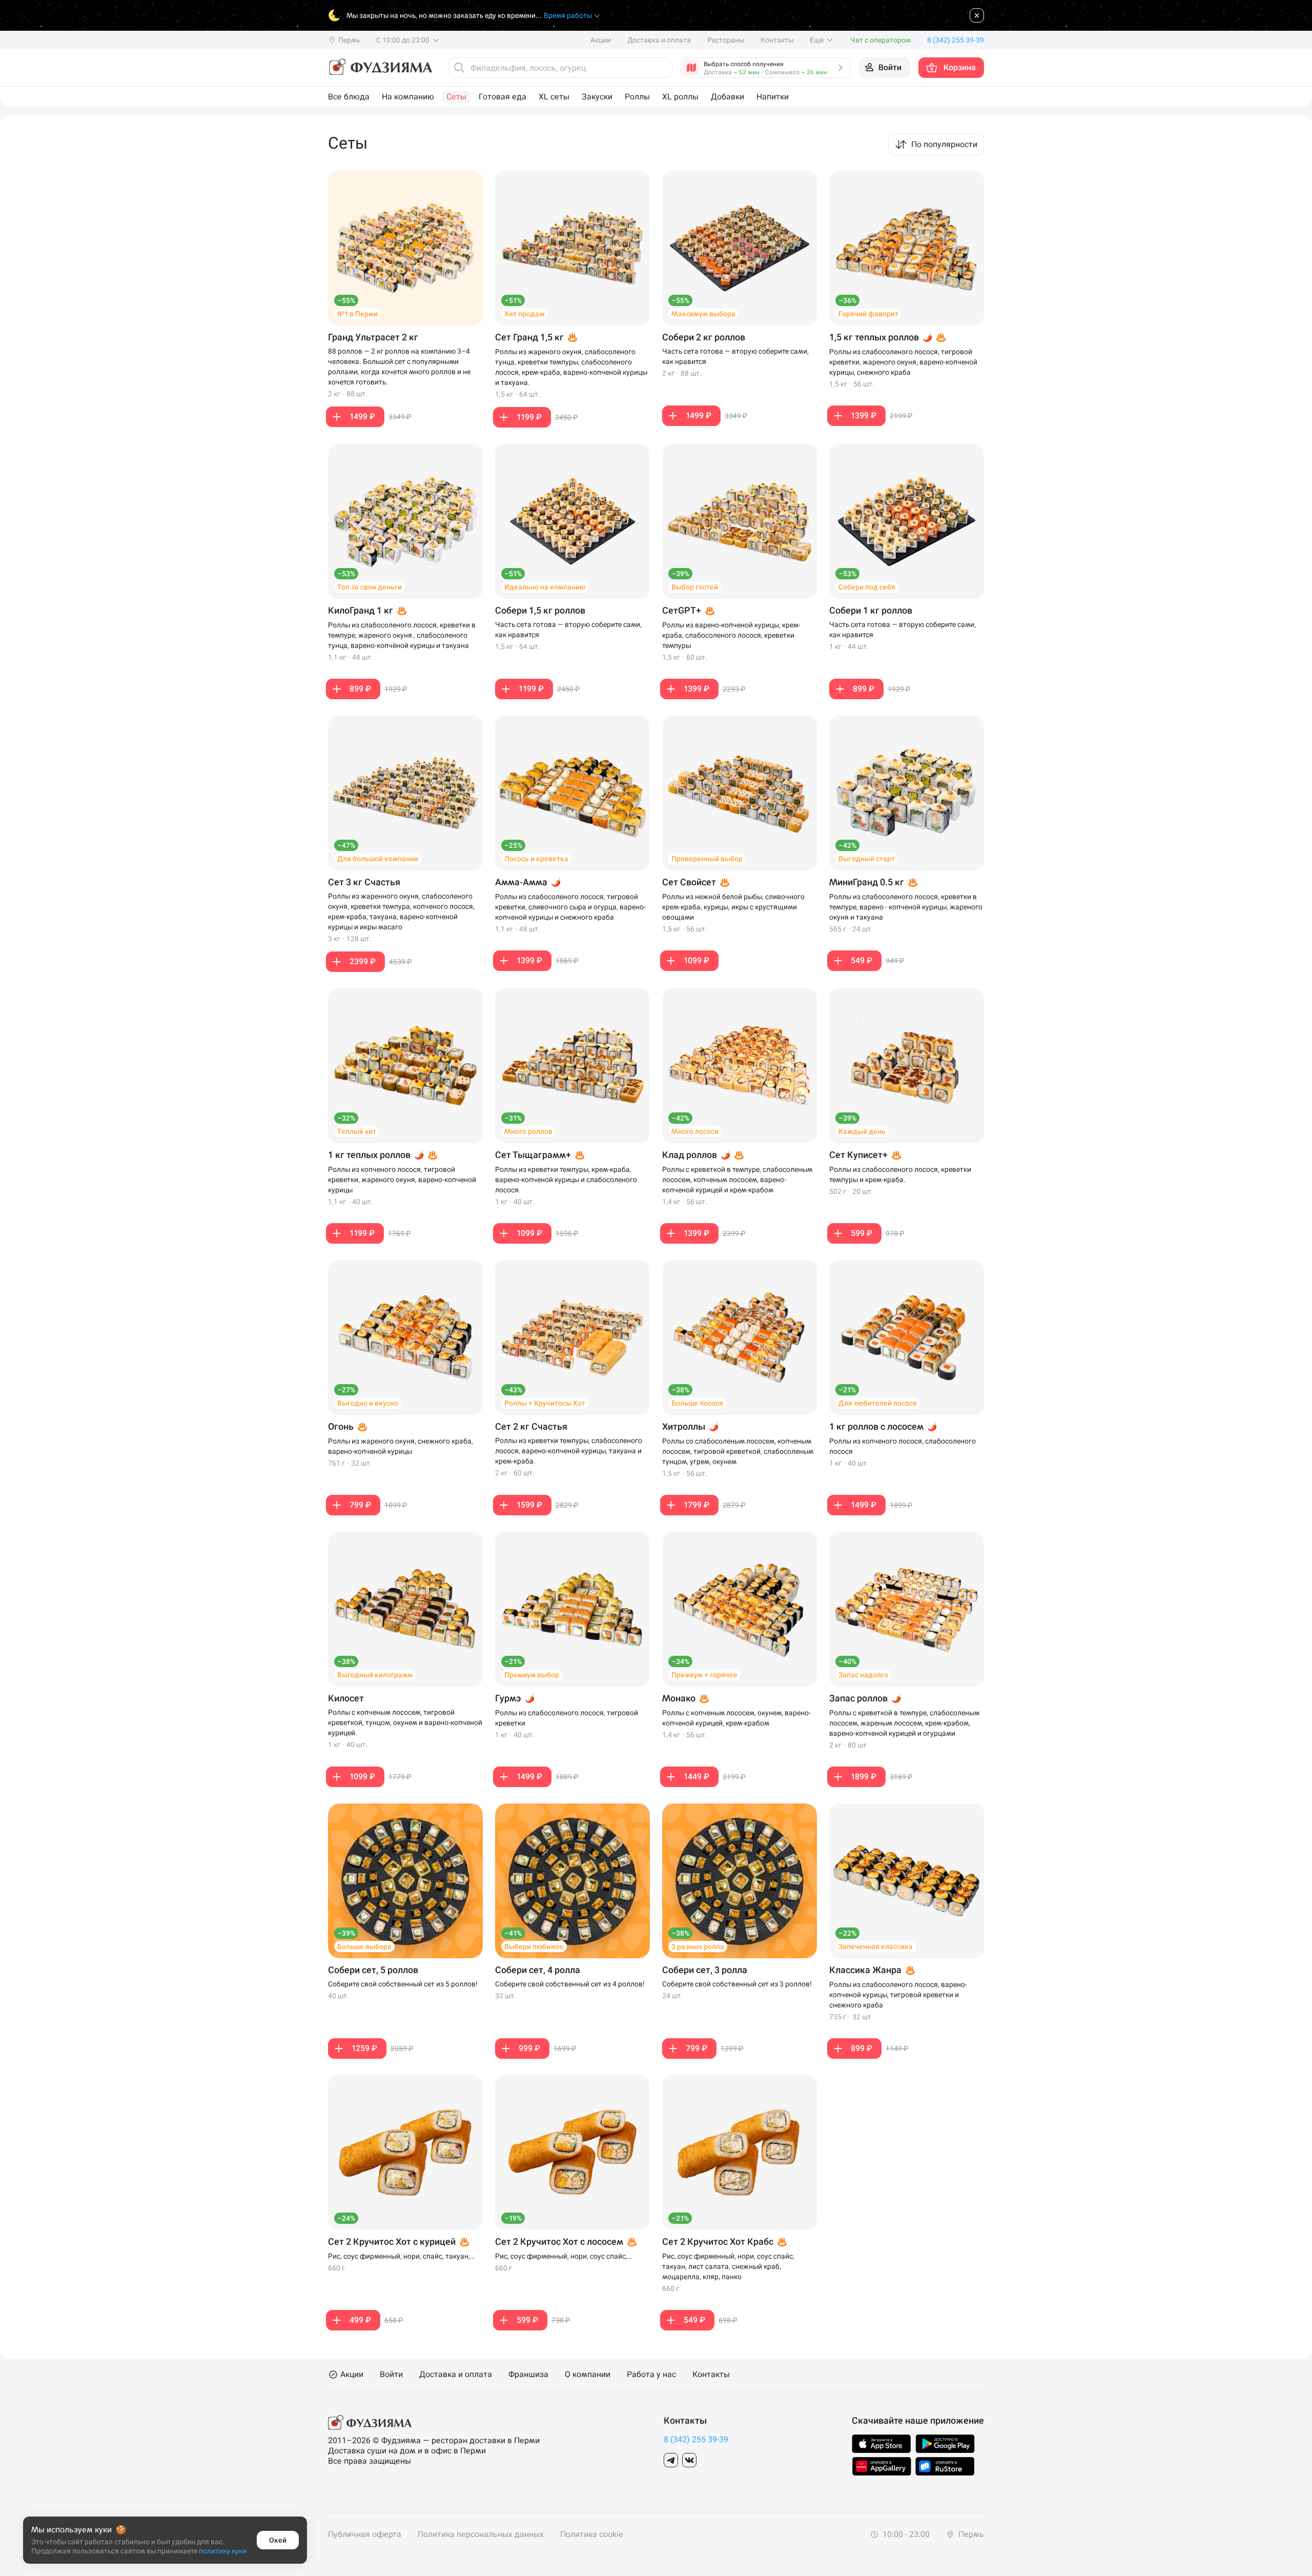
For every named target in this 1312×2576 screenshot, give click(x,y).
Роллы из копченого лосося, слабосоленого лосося (903, 1446)
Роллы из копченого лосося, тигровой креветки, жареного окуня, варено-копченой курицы (402, 1180)
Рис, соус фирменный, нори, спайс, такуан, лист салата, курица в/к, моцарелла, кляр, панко (399, 2257)
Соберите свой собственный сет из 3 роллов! (737, 1984)
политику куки (223, 2551)
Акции (601, 40)
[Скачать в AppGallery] (882, 2466)
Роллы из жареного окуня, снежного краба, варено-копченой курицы (401, 1446)
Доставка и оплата (659, 40)
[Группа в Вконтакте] (689, 2460)
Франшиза (528, 2375)
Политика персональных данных (481, 2534)
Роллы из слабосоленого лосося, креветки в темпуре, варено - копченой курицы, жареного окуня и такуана (906, 907)
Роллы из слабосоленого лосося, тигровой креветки (567, 1718)
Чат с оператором (880, 40)
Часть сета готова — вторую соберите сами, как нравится (735, 356)
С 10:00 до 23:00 (404, 40)
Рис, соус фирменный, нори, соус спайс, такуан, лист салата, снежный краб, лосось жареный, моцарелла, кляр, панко (567, 2257)
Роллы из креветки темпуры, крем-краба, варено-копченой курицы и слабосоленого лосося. (566, 1180)
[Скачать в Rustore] (945, 2466)
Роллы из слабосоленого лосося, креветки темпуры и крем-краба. (900, 1174)
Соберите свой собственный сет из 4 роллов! (570, 1984)
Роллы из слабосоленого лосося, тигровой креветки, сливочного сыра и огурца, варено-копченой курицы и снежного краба (570, 907)
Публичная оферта (365, 2534)
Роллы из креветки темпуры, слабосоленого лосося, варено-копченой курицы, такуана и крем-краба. (569, 1451)
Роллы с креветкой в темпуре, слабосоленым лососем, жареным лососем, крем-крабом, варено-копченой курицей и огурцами (904, 1723)
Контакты (777, 40)
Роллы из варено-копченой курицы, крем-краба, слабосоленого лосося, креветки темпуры (731, 635)
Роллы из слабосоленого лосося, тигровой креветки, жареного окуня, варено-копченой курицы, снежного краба (903, 362)
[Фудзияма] (380, 68)
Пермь (970, 2534)
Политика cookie (591, 2534)
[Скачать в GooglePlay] (945, 2444)
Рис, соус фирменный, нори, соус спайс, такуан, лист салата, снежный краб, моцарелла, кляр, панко (728, 2266)
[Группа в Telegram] (671, 2460)
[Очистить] (662, 68)
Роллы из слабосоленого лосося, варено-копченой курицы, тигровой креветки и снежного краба (898, 1995)
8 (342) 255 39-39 (696, 2439)
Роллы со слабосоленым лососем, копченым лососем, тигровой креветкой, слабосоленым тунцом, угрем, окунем (738, 1451)
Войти (391, 2375)
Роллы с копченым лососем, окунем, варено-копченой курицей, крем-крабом (736, 1718)
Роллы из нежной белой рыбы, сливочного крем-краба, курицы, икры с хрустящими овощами (733, 907)
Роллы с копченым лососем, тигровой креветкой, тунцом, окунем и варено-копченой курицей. (405, 1722)
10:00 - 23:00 (905, 2534)
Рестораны (726, 40)
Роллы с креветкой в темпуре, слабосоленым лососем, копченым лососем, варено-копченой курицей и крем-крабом (737, 1180)
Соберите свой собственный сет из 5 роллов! (403, 1984)
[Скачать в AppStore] (881, 2444)
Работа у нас (651, 2375)
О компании (588, 2375)
